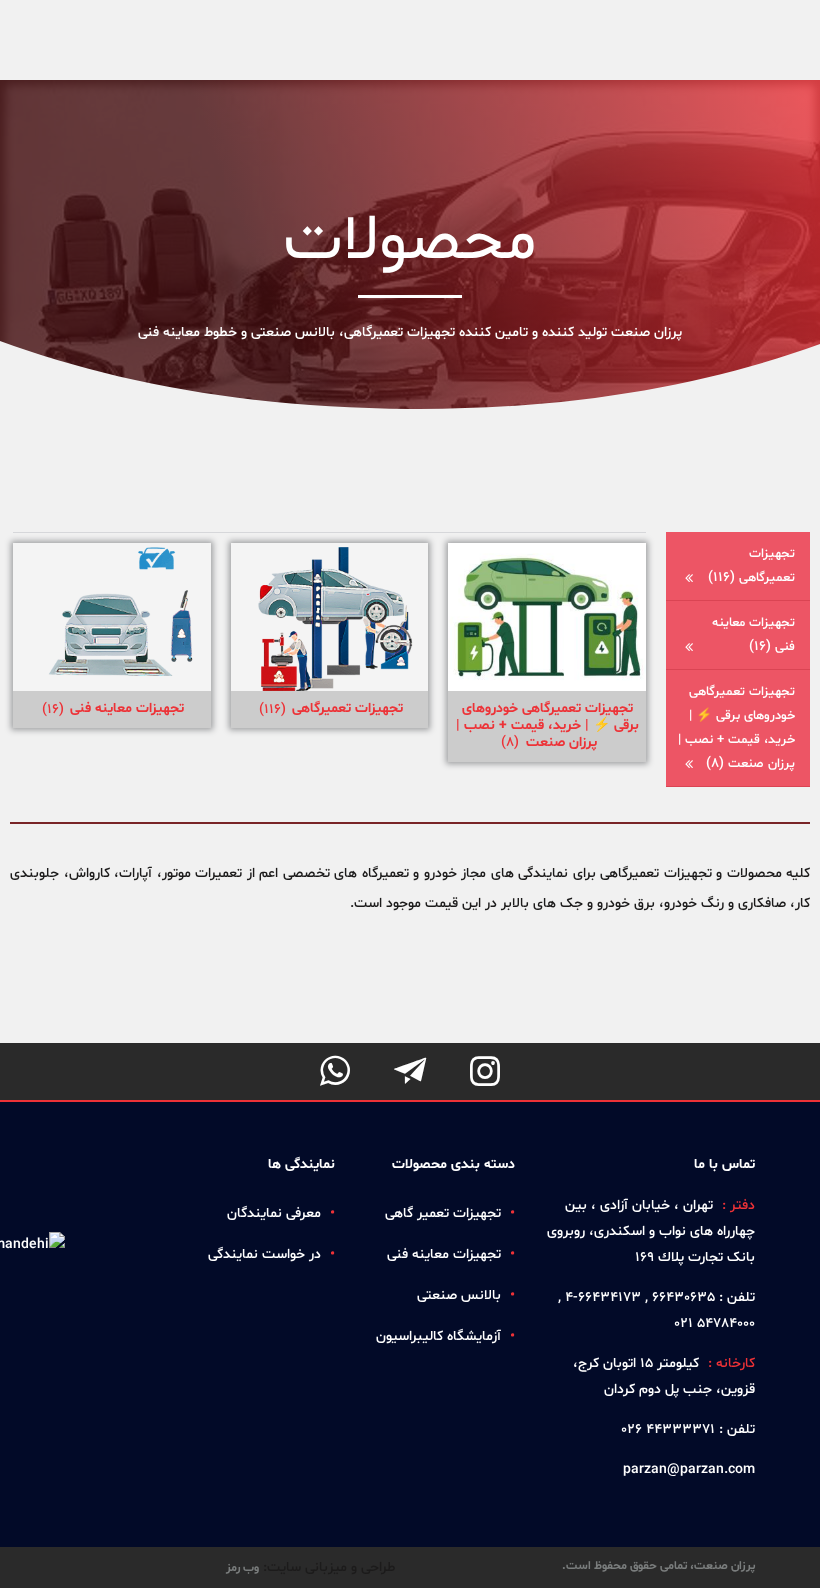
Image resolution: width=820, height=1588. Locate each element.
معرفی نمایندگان (274, 1213)
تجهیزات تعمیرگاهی (751, 566)
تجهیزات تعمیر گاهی (443, 1213)
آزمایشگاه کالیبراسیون (438, 1336)
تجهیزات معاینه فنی (753, 635)
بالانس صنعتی (459, 1295)
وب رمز (242, 1568)
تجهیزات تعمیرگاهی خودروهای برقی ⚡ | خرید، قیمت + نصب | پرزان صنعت (736, 728)
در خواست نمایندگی (264, 1254)
